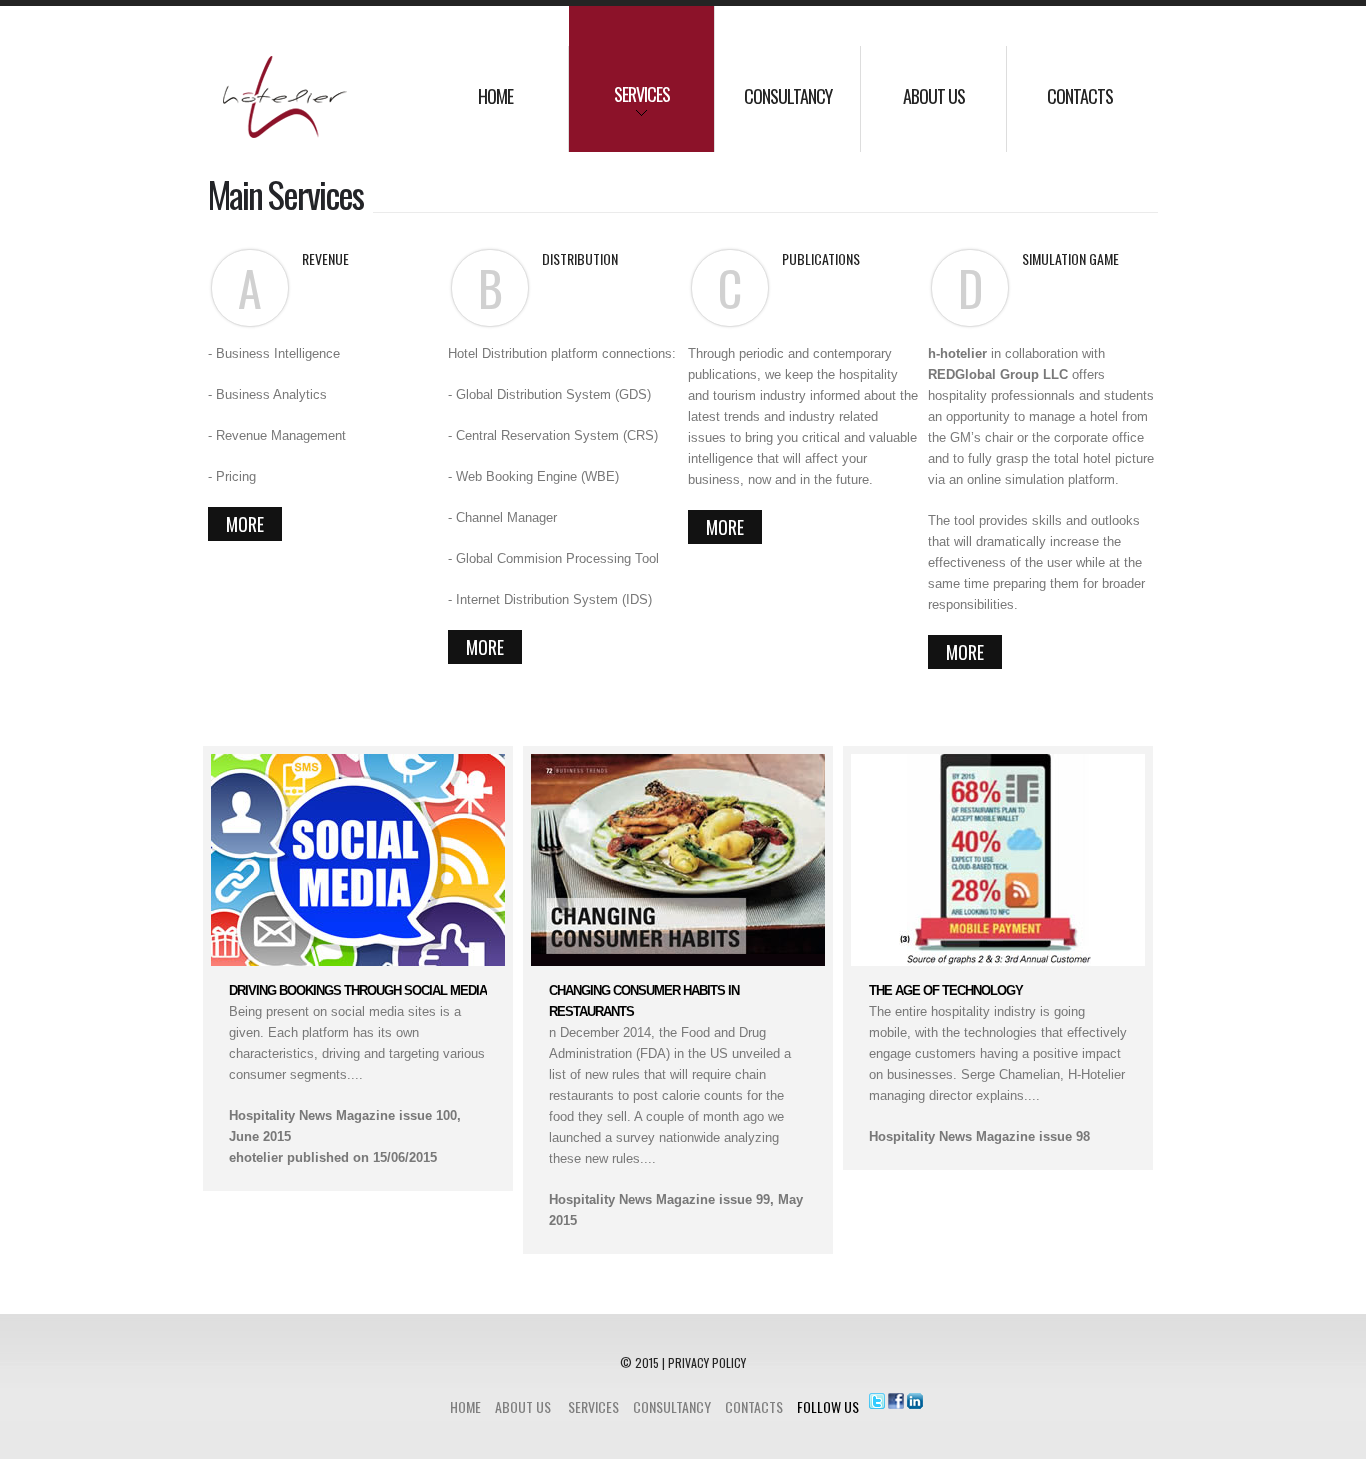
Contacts (754, 1406)
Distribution (580, 258)
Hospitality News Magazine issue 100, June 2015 (345, 1126)
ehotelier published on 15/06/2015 (333, 1157)
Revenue (325, 258)
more (245, 524)
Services (593, 1406)
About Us (523, 1406)
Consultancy (672, 1406)
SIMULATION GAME (1070, 258)
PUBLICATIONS (821, 258)
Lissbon (293, 103)
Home (465, 1406)
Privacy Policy (707, 1362)
